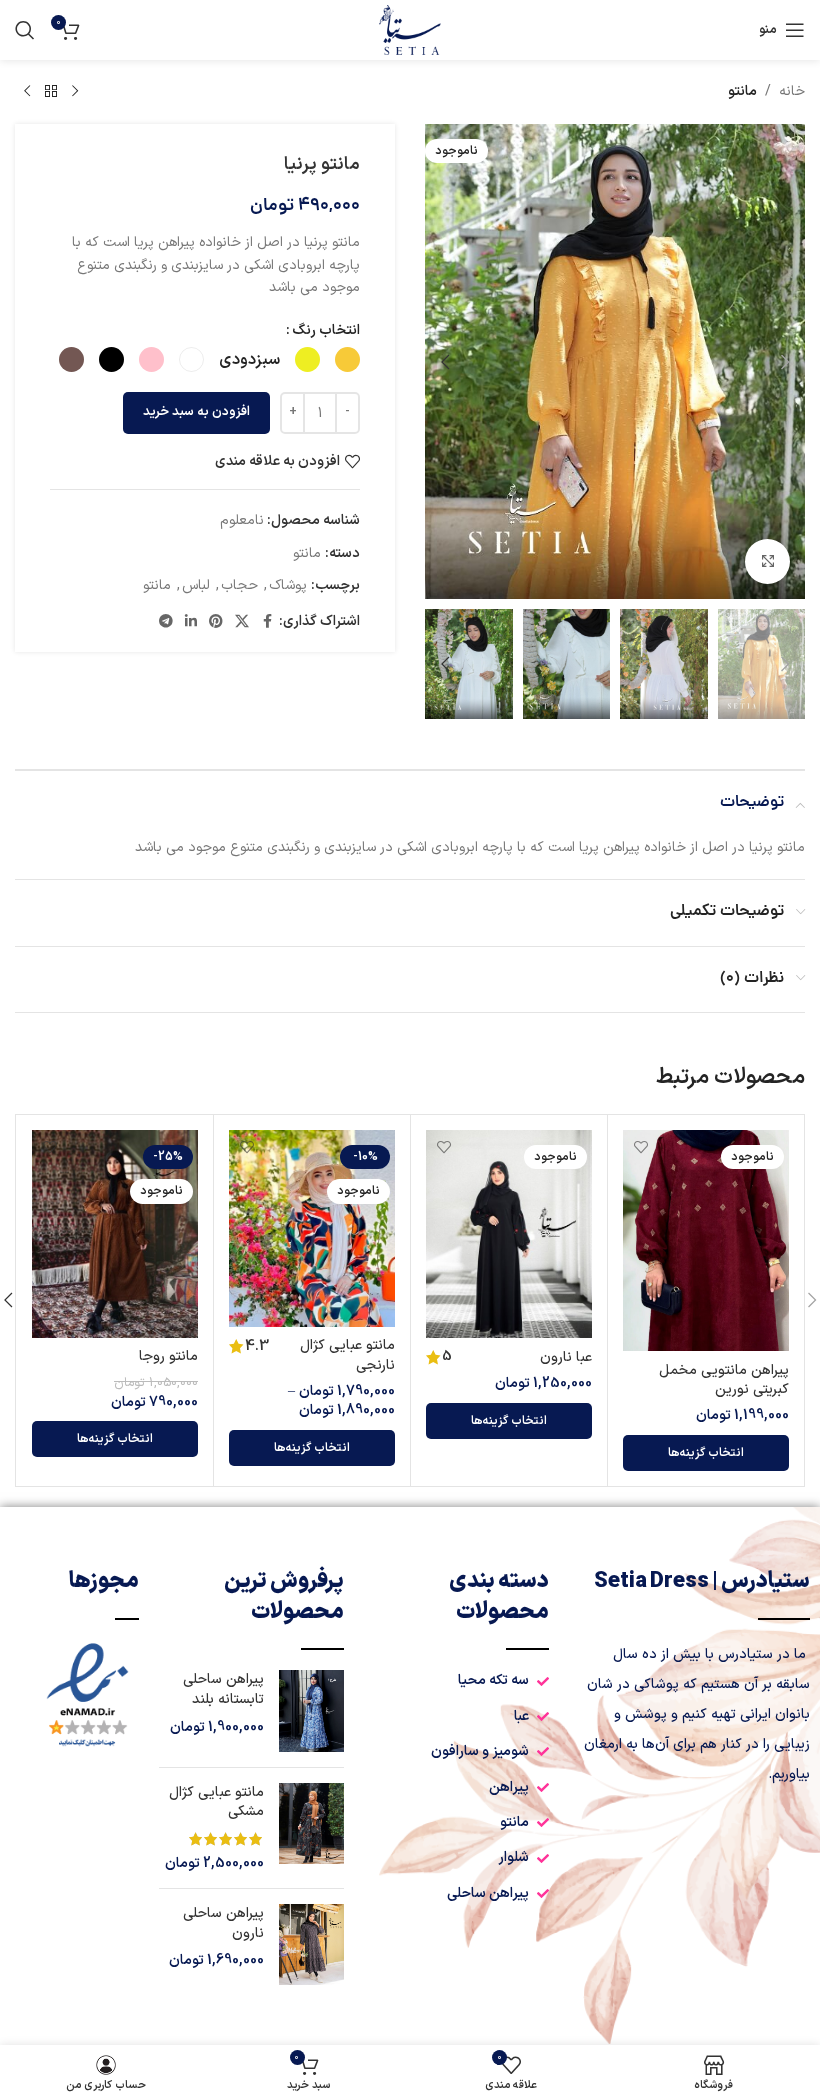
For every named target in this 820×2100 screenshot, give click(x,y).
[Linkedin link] (191, 622)
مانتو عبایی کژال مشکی (216, 1802)
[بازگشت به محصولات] (51, 92)
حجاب (239, 585)
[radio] (347, 359)
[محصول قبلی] (75, 92)
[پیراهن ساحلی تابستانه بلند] (311, 1710)
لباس (196, 585)
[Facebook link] (267, 622)
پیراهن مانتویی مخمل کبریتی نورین (724, 1380)
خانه (792, 91)
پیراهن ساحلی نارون (223, 1923)
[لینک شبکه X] (242, 622)
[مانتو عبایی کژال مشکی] (311, 1828)
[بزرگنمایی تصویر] (767, 561)
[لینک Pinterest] (216, 622)
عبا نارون (566, 1357)
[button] (785, 362)
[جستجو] (25, 30)
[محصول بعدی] (27, 92)
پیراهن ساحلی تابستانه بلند (223, 1689)
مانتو (742, 91)
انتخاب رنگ (326, 330)
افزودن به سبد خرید (196, 412)
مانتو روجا (168, 1356)
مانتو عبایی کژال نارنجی (347, 1355)
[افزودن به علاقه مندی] (640, 1147)
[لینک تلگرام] (166, 622)
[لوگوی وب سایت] (409, 29)
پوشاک (288, 585)
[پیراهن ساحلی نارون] (311, 1944)
